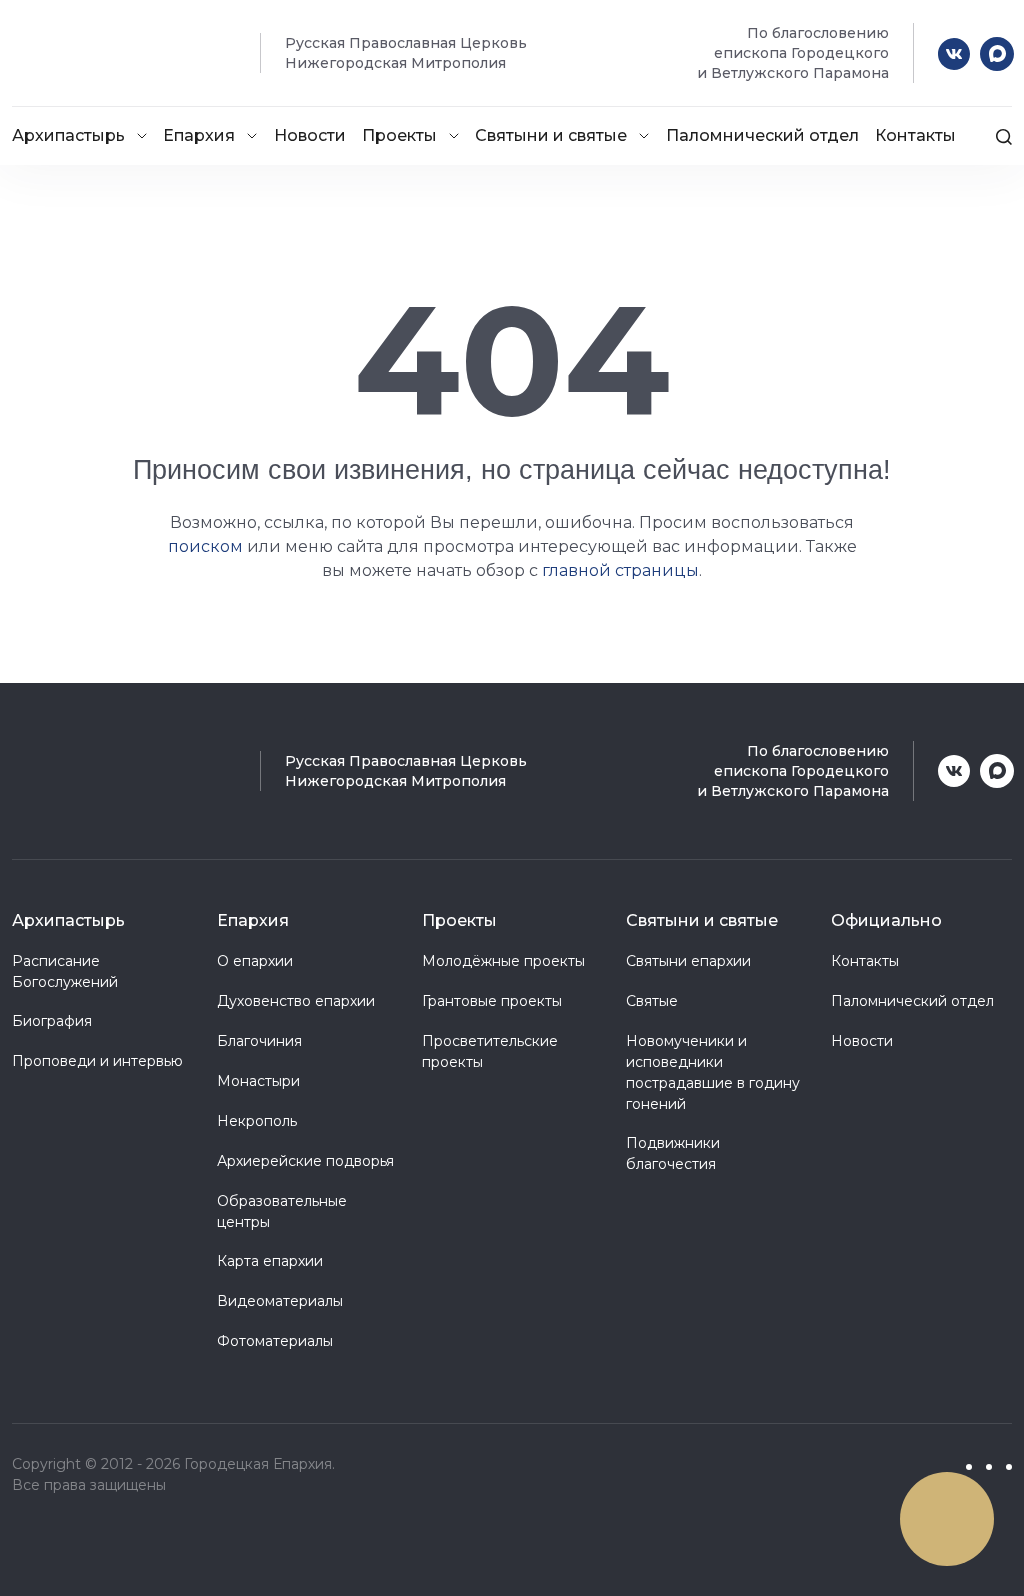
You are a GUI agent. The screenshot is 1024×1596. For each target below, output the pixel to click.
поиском (205, 546)
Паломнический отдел (762, 135)
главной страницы (620, 570)
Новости (310, 135)
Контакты (915, 135)
